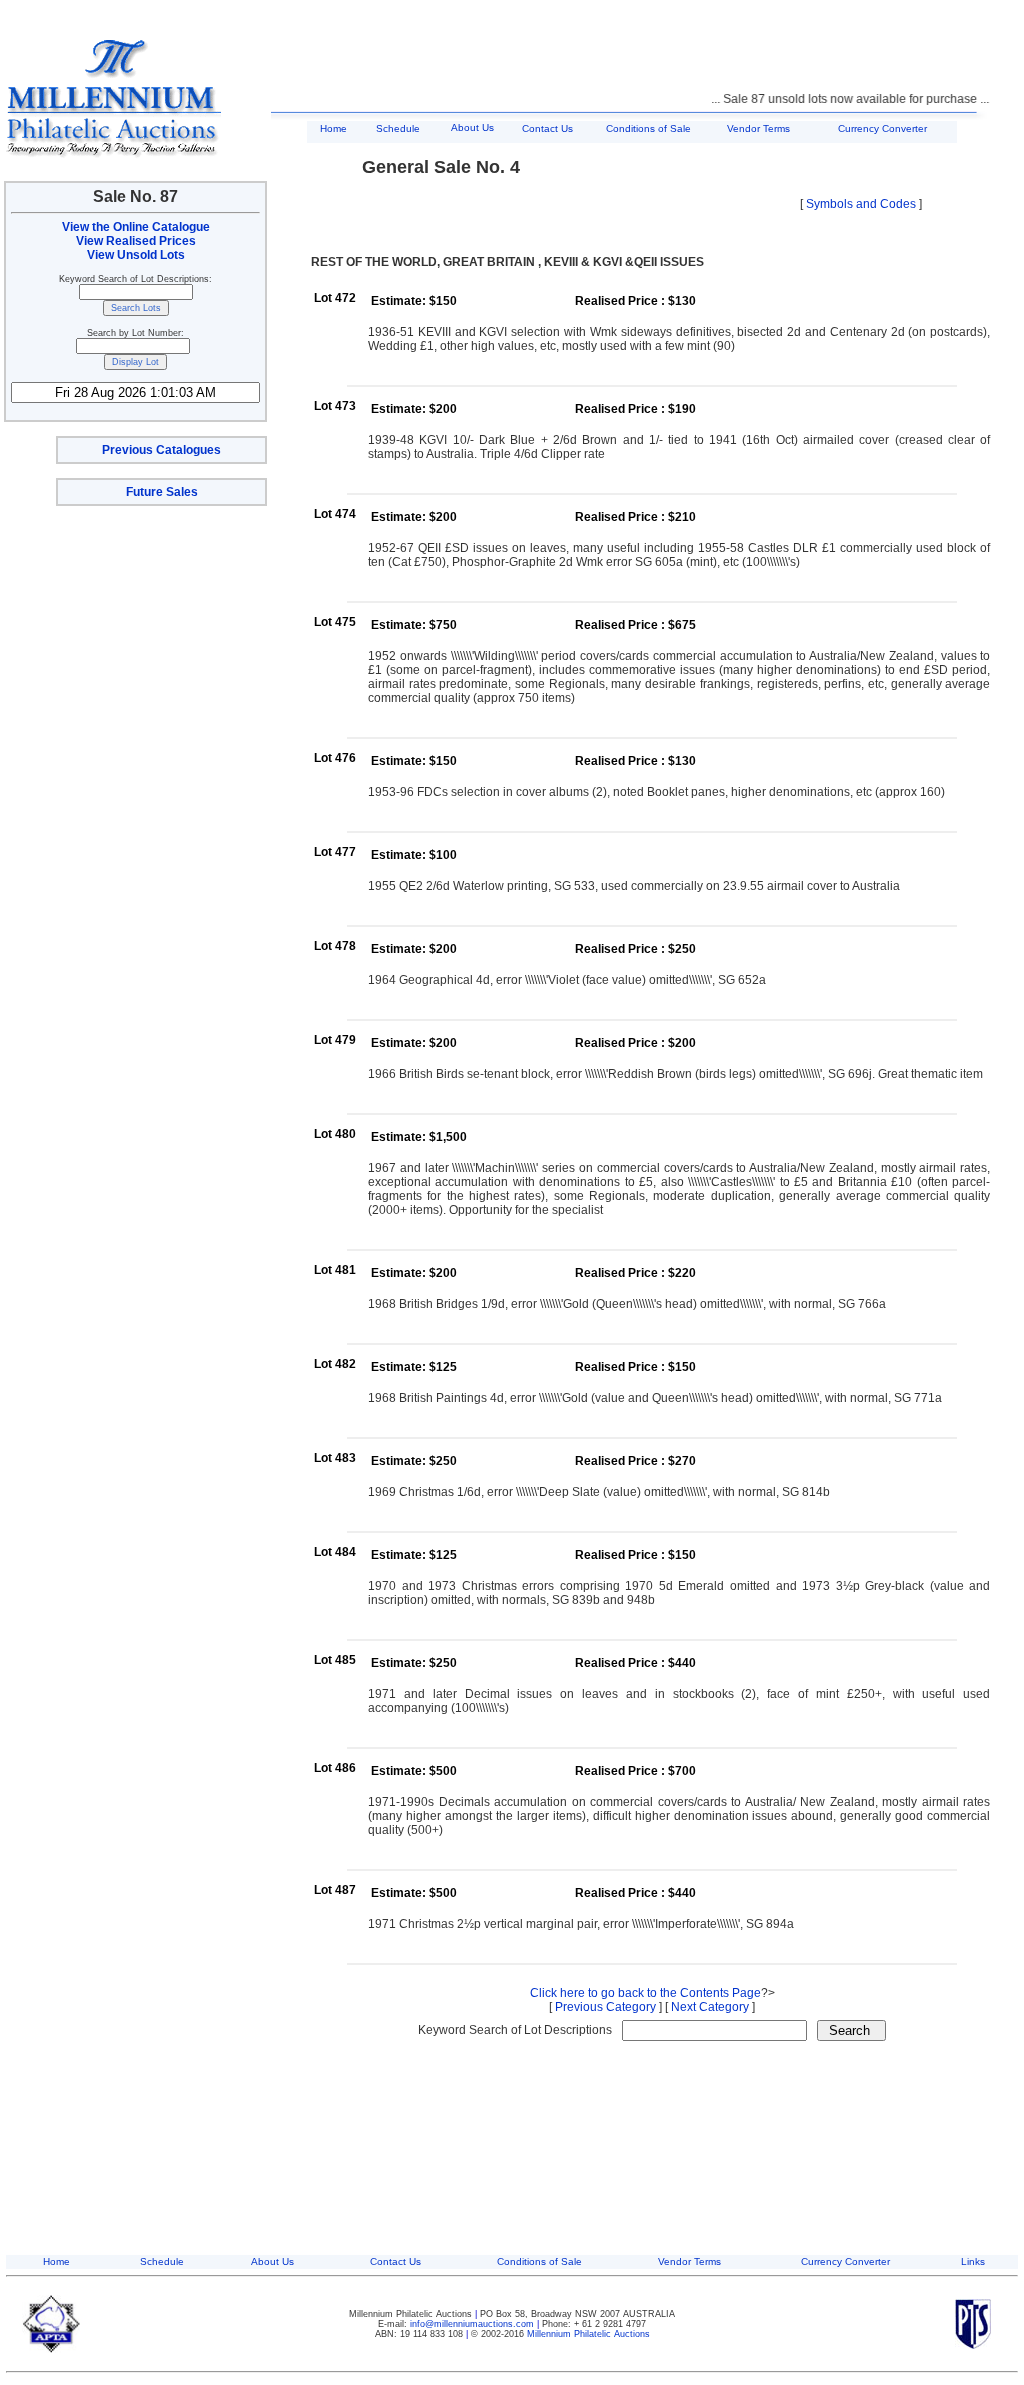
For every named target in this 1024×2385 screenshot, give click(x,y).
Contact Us (547, 128)
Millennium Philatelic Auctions (588, 2334)
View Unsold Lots (136, 255)
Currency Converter (882, 128)
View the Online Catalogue (136, 227)
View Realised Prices (136, 241)
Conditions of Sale (648, 128)
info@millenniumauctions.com (473, 2324)
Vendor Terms (758, 128)
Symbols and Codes (861, 204)
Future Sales (162, 492)
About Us (472, 127)
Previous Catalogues (161, 450)
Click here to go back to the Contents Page (645, 1993)
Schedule (398, 128)
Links (973, 2261)
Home (333, 128)
